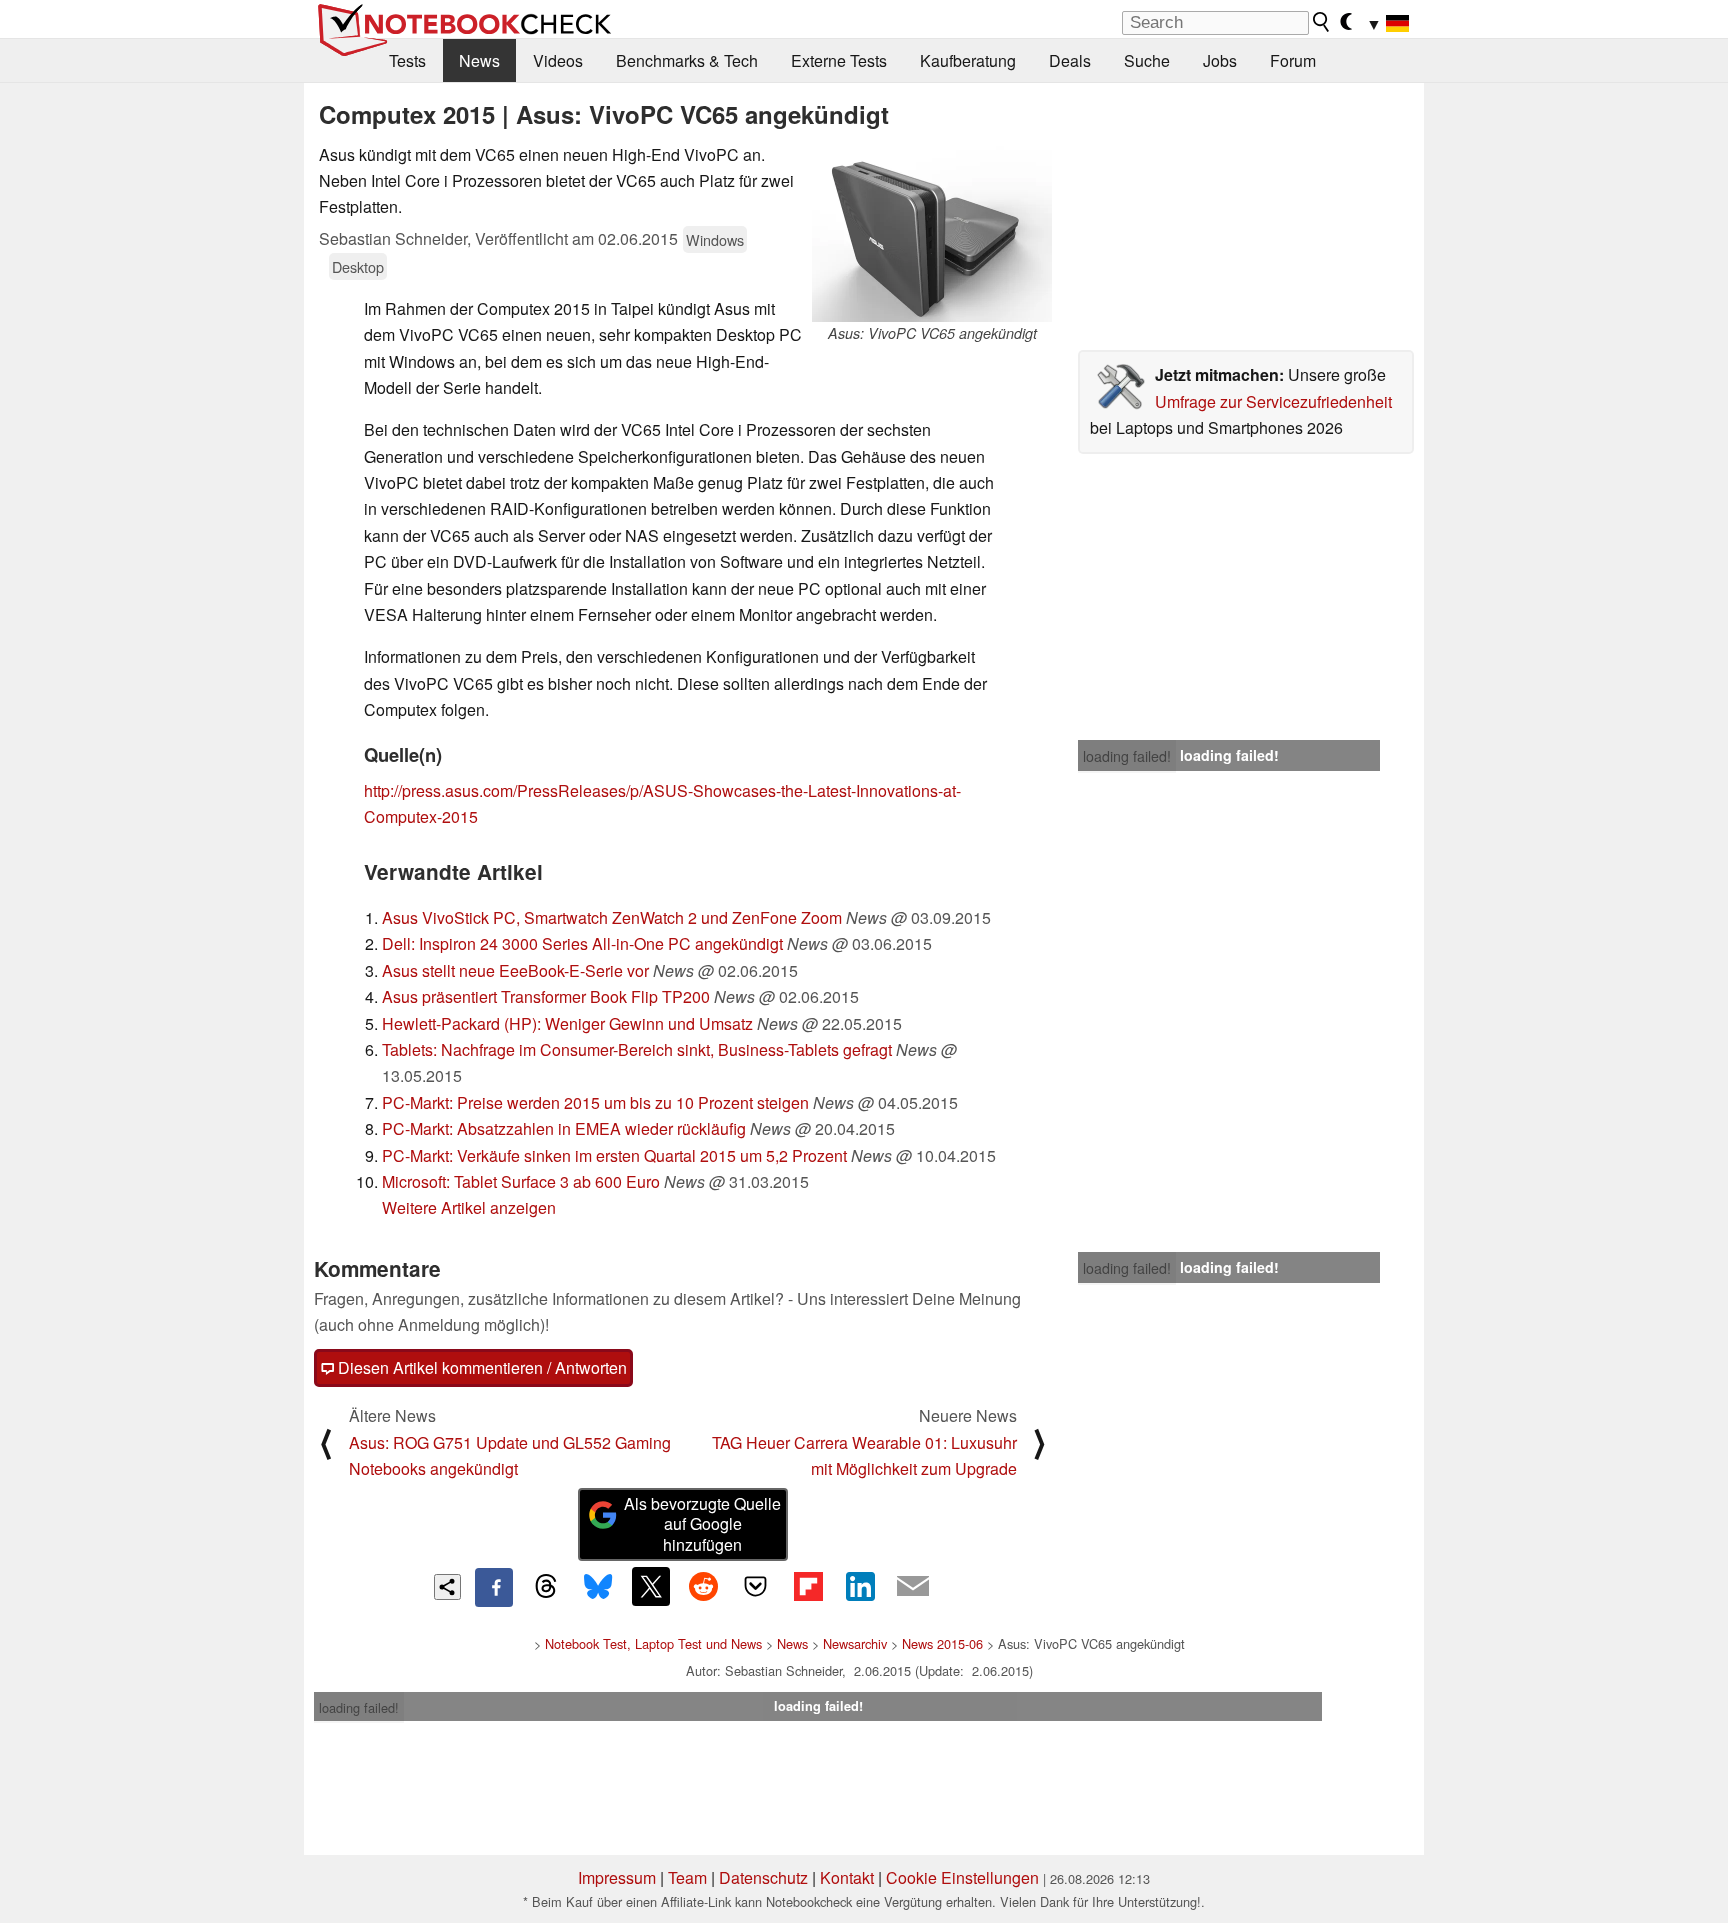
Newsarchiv (855, 1643)
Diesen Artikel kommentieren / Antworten (480, 1367)
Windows (715, 239)
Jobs (1220, 60)
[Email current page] (913, 1587)
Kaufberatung (968, 60)
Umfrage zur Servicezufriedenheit (1273, 401)
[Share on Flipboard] (808, 1586)
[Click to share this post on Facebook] (494, 1587)
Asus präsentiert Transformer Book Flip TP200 (546, 996)
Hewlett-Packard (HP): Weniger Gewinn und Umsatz (567, 1023)
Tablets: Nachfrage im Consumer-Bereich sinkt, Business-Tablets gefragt (637, 1049)
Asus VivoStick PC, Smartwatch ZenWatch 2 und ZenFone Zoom (612, 917)
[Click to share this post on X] (651, 1586)
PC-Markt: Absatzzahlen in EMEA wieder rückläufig (564, 1128)
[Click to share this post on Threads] (546, 1587)
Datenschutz (763, 1877)
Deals (1070, 60)
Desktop (358, 266)
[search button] (1322, 22)
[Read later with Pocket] (756, 1586)
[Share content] (447, 1587)
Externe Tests (839, 60)
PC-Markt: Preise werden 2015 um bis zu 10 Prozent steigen (595, 1102)
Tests (407, 60)
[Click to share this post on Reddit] (703, 1586)
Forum (1293, 60)
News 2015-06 (942, 1643)
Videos (558, 60)
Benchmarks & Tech (687, 60)
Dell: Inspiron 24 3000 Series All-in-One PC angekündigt (582, 943)
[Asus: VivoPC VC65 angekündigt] (932, 232)
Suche (1147, 60)
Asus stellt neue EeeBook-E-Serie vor (515, 970)
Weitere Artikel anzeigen (469, 1207)
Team (687, 1877)
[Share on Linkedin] (860, 1586)
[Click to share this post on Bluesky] (598, 1587)
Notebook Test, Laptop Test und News (653, 1643)
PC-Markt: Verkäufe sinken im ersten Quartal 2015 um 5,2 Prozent (614, 1155)
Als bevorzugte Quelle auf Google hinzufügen (702, 1524)
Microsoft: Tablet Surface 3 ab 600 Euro (521, 1181)
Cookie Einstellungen (962, 1877)
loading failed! (1127, 756)
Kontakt (847, 1877)
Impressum (617, 1877)
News (479, 60)
